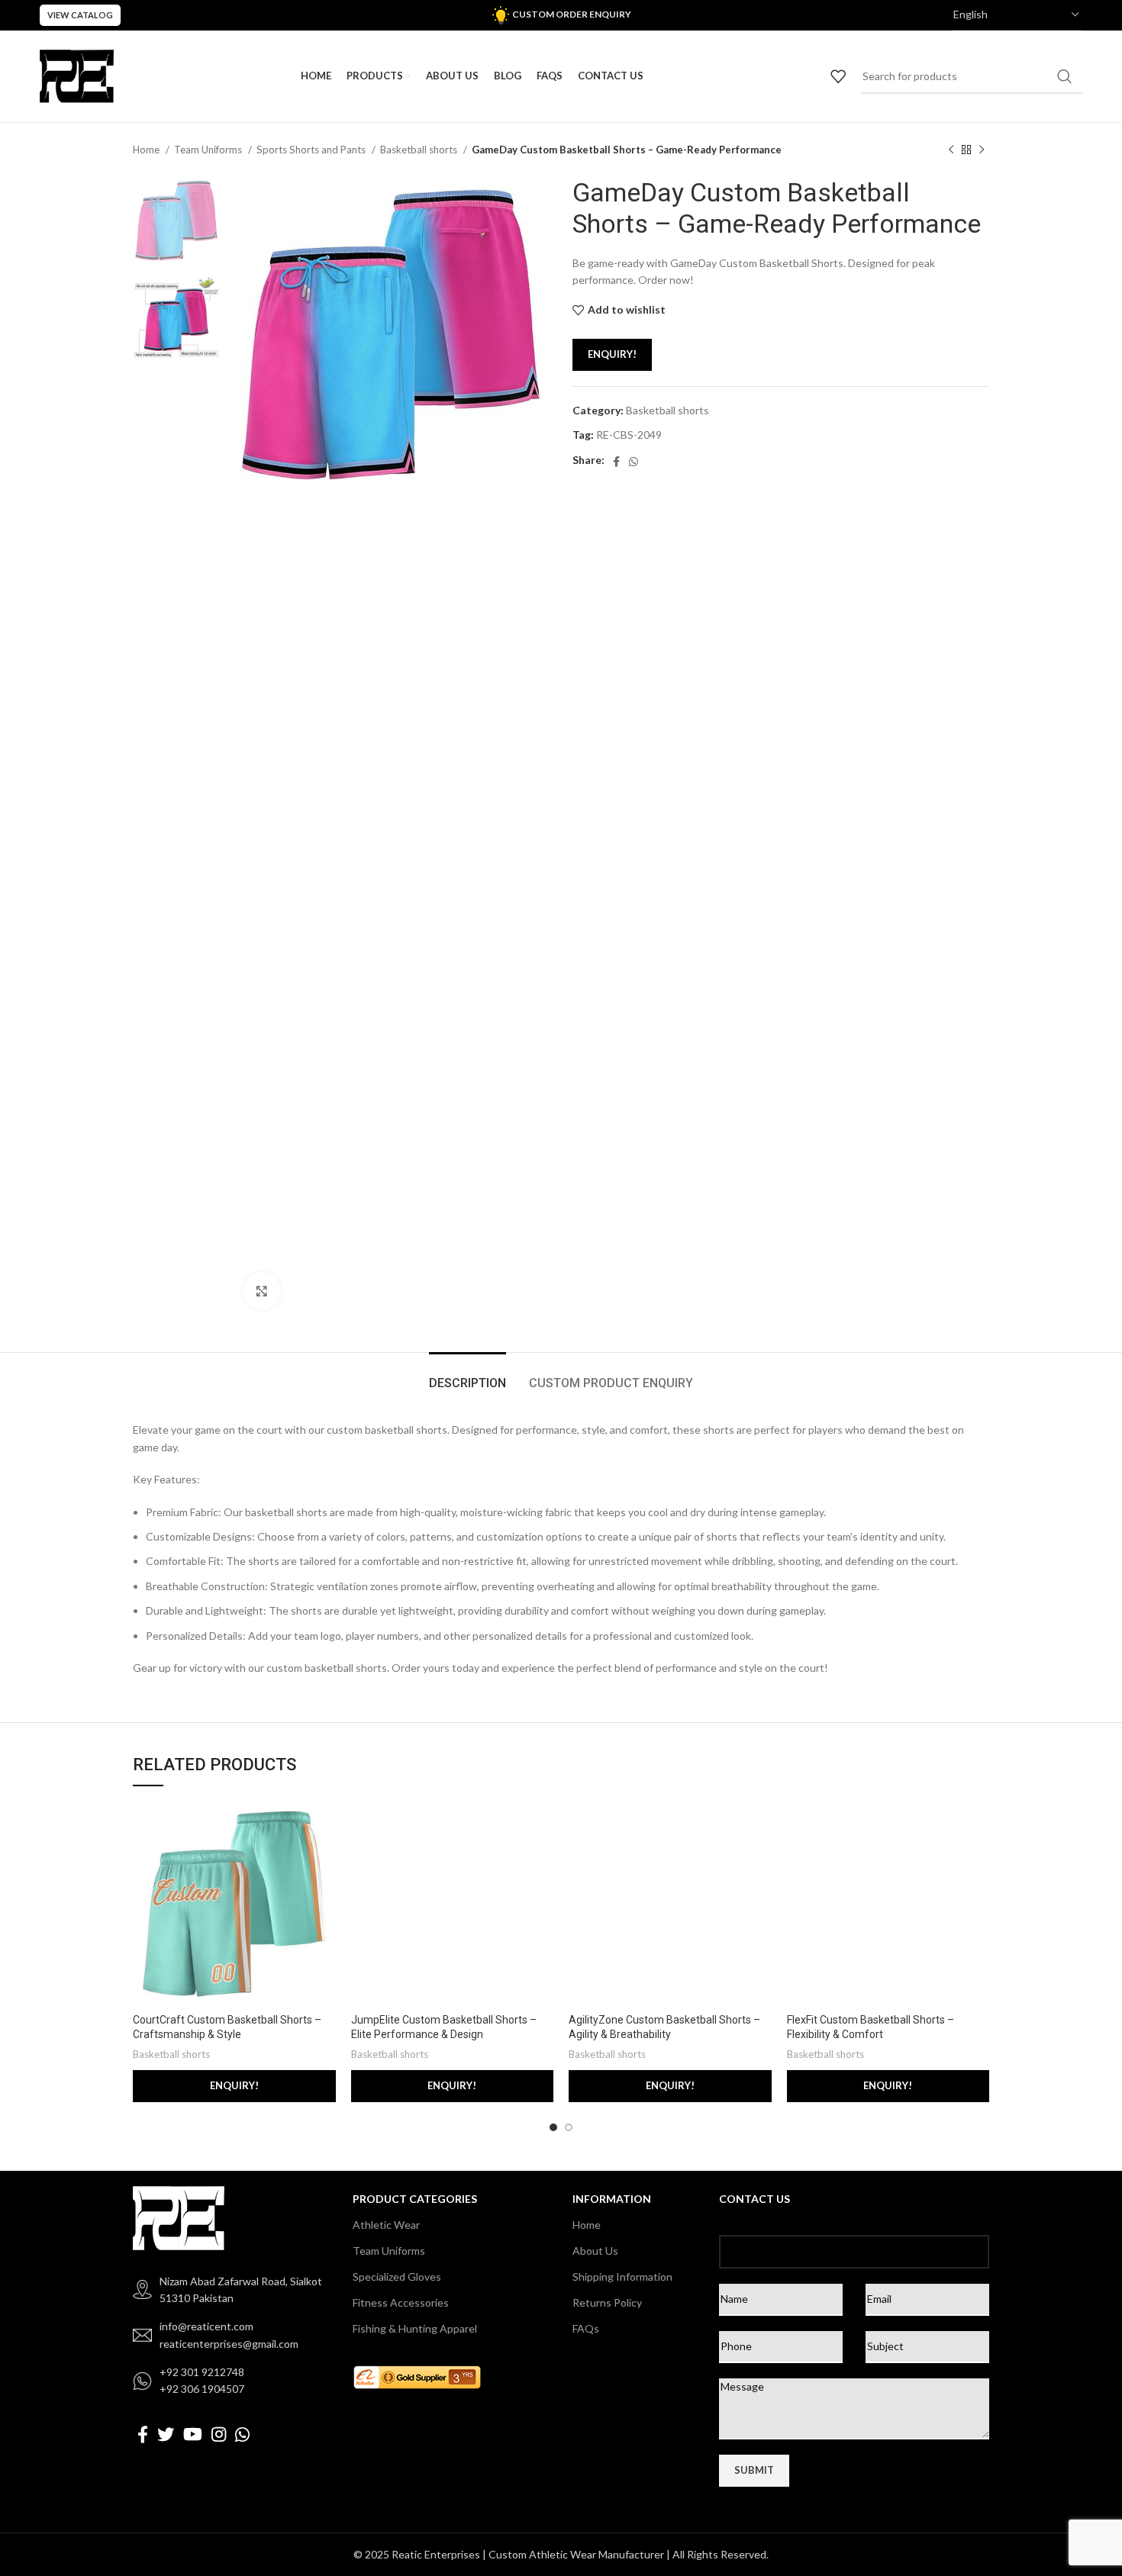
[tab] (468, 1375)
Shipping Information (622, 2277)
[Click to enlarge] (262, 1291)
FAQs (586, 2328)
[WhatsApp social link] (634, 462)
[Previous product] (951, 150)
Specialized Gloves (397, 2277)
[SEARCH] (1065, 76)
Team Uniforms (209, 150)
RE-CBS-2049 (629, 435)
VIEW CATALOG (80, 15)
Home (147, 150)
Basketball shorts (420, 150)
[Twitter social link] (166, 2434)
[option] (176, 220)
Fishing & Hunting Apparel (415, 2328)
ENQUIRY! (612, 354)
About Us (595, 2251)
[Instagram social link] (219, 2434)
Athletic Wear (386, 2225)
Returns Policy (607, 2302)
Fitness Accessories (401, 2302)
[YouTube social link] (193, 2434)
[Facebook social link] (616, 462)
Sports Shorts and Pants (312, 150)
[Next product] (982, 150)
